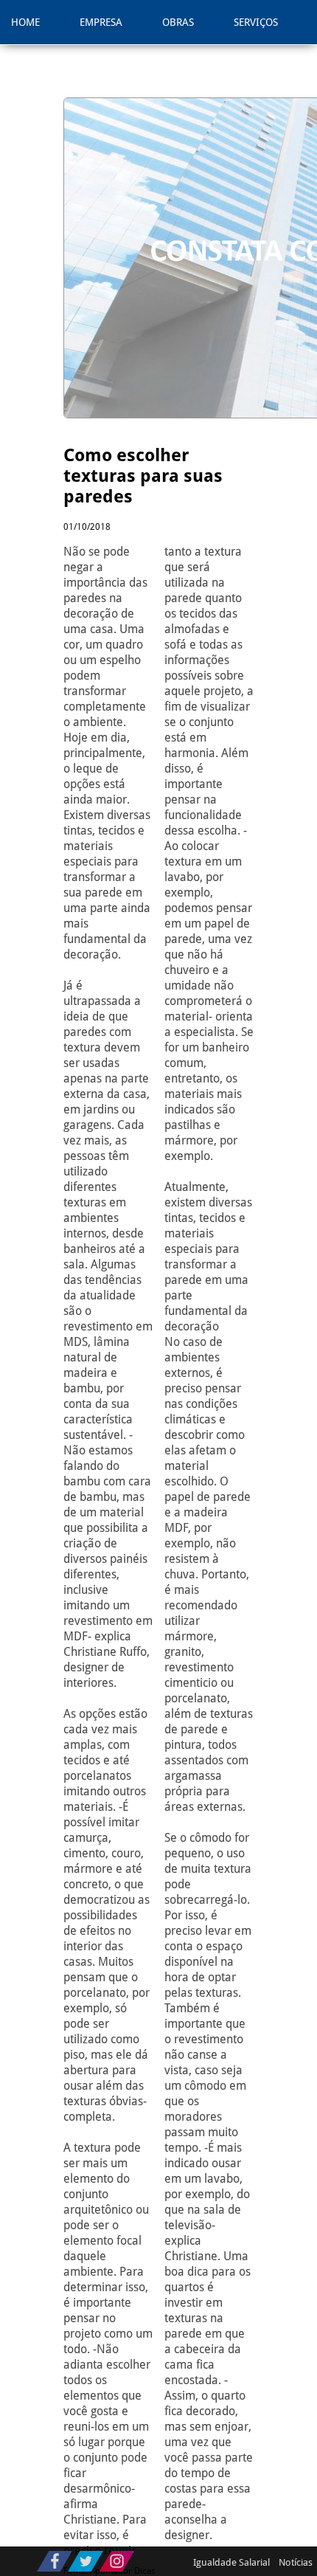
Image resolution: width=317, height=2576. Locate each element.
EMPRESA (101, 22)
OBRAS (178, 22)
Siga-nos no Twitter (86, 2561)
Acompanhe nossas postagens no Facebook (55, 2561)
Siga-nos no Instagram (116, 2561)
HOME (25, 22)
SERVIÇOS (256, 22)
